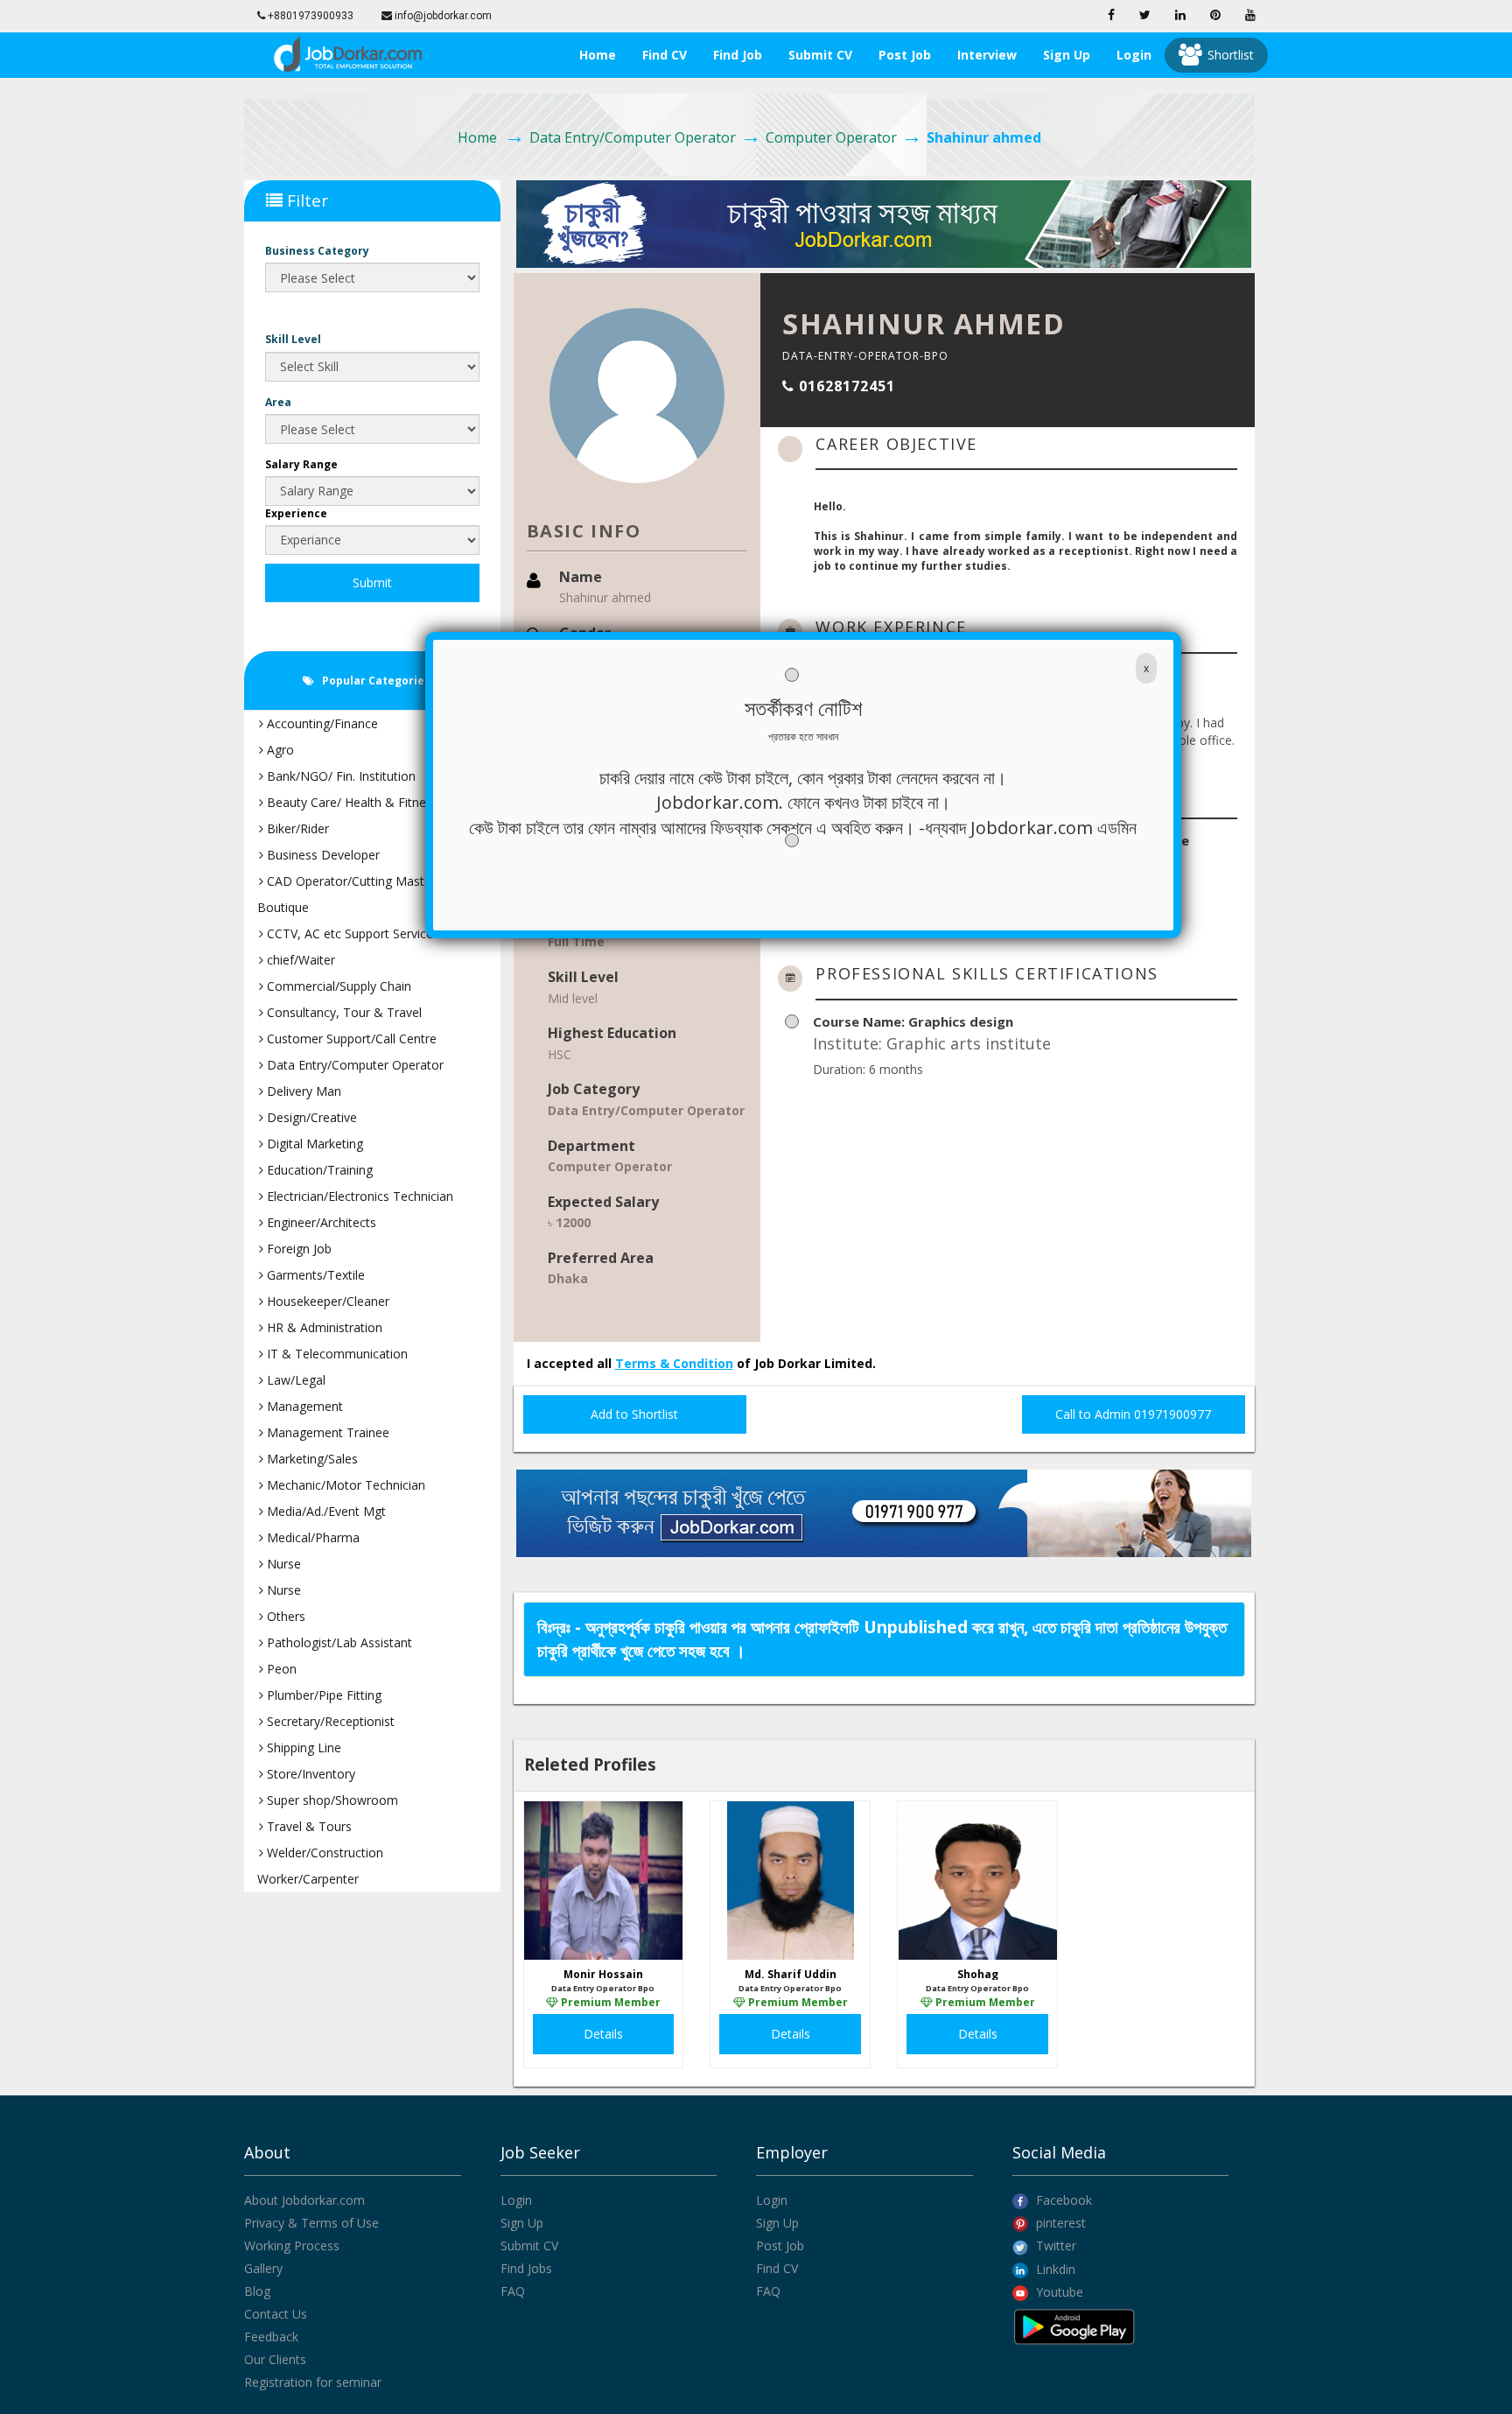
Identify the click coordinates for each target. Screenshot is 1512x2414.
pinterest (1059, 2223)
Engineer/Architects (320, 1222)
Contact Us (276, 2314)
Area (278, 402)
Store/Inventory (309, 1774)
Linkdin (1054, 2269)
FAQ (513, 2291)
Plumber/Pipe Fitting (322, 1695)
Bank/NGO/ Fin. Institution (339, 776)
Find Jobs (526, 2268)
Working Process (292, 2246)
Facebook (1062, 2200)
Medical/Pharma (311, 1537)
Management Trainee (326, 1432)
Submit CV (820, 55)
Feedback (271, 2337)
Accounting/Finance (321, 723)
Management (303, 1406)
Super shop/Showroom (331, 1800)
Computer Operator (831, 137)
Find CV (665, 55)
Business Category (317, 251)
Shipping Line (302, 1747)
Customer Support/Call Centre (350, 1039)
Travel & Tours (308, 1826)
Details (603, 2034)
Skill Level (293, 339)
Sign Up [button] (1067, 55)
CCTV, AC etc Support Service (348, 933)
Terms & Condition (674, 1363)
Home (598, 55)
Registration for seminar (313, 2382)
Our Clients (275, 2359)
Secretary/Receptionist (329, 1721)
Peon (280, 1669)
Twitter (1054, 2246)
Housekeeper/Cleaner (326, 1301)
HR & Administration (323, 1327)
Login (1134, 55)
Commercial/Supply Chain (337, 986)
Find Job (738, 55)
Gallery (263, 2268)
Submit (372, 582)
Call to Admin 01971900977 (1133, 1414)
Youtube (1058, 2292)
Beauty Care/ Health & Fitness (351, 802)
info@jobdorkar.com (442, 16)
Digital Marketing (313, 1144)
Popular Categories (374, 681)
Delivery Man (302, 1091)
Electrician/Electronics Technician (358, 1196)
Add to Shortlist (634, 1414)
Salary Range (301, 464)
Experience (296, 513)
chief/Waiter (299, 960)
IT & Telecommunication (336, 1354)
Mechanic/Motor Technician (344, 1485)
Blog (257, 2291)
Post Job (905, 55)
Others (284, 1616)
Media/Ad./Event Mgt (325, 1511)
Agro (279, 750)
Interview (987, 55)
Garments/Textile (314, 1275)
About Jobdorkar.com (304, 2200)
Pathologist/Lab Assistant (338, 1642)
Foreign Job (297, 1249)
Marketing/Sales (311, 1459)
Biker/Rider (296, 828)
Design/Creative (310, 1117)
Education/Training (318, 1170)
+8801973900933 (309, 16)
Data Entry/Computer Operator (633, 137)
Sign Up (522, 2223)
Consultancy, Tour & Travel (343, 1012)
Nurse (282, 1564)
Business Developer (322, 855)
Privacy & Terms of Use (311, 2223)
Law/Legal (294, 1380)
